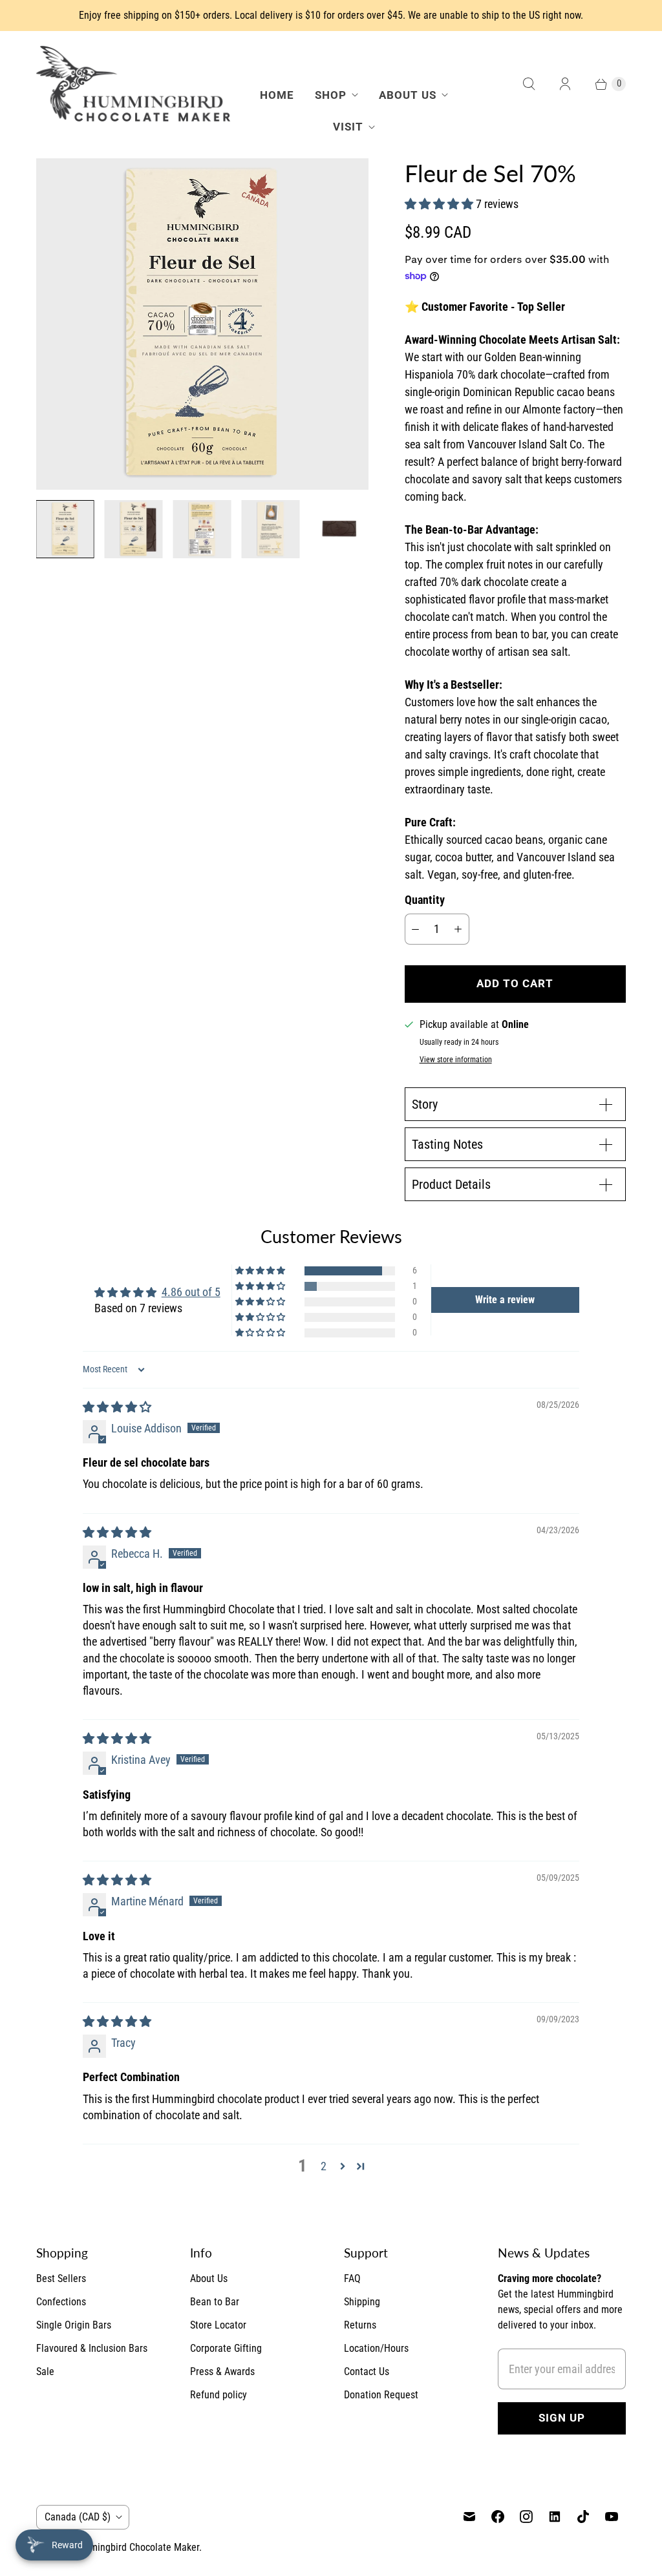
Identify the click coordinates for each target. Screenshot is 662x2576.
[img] (117, 1407)
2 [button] (324, 2166)
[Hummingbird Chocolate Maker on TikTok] (583, 2517)
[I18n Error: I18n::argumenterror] (65, 529)
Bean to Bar (215, 2302)
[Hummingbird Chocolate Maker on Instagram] (526, 2517)
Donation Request (381, 2395)
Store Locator (218, 2325)
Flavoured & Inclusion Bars (92, 2348)
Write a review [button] (505, 1300)
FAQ (352, 2278)
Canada (78, 2517)
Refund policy (219, 2395)
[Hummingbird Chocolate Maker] (133, 84)
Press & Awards (222, 2372)
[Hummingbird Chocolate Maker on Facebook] (498, 2517)
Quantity (425, 900)
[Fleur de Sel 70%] (202, 324)
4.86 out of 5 (191, 1292)
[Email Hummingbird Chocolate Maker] (469, 2517)
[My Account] (565, 84)
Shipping (362, 2302)
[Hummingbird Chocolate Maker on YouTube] (612, 2517)
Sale (45, 2372)
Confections (61, 2302)
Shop (331, 95)
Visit (348, 127)
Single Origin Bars (74, 2325)
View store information (456, 1060)
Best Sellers (61, 2278)
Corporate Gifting (226, 2348)
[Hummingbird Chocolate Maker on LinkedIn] (555, 2517)
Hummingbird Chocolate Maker (135, 2547)
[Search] (529, 84)
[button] (440, 204)
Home (277, 95)
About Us (408, 95)
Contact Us (367, 2372)
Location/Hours (376, 2348)
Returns (360, 2325)
